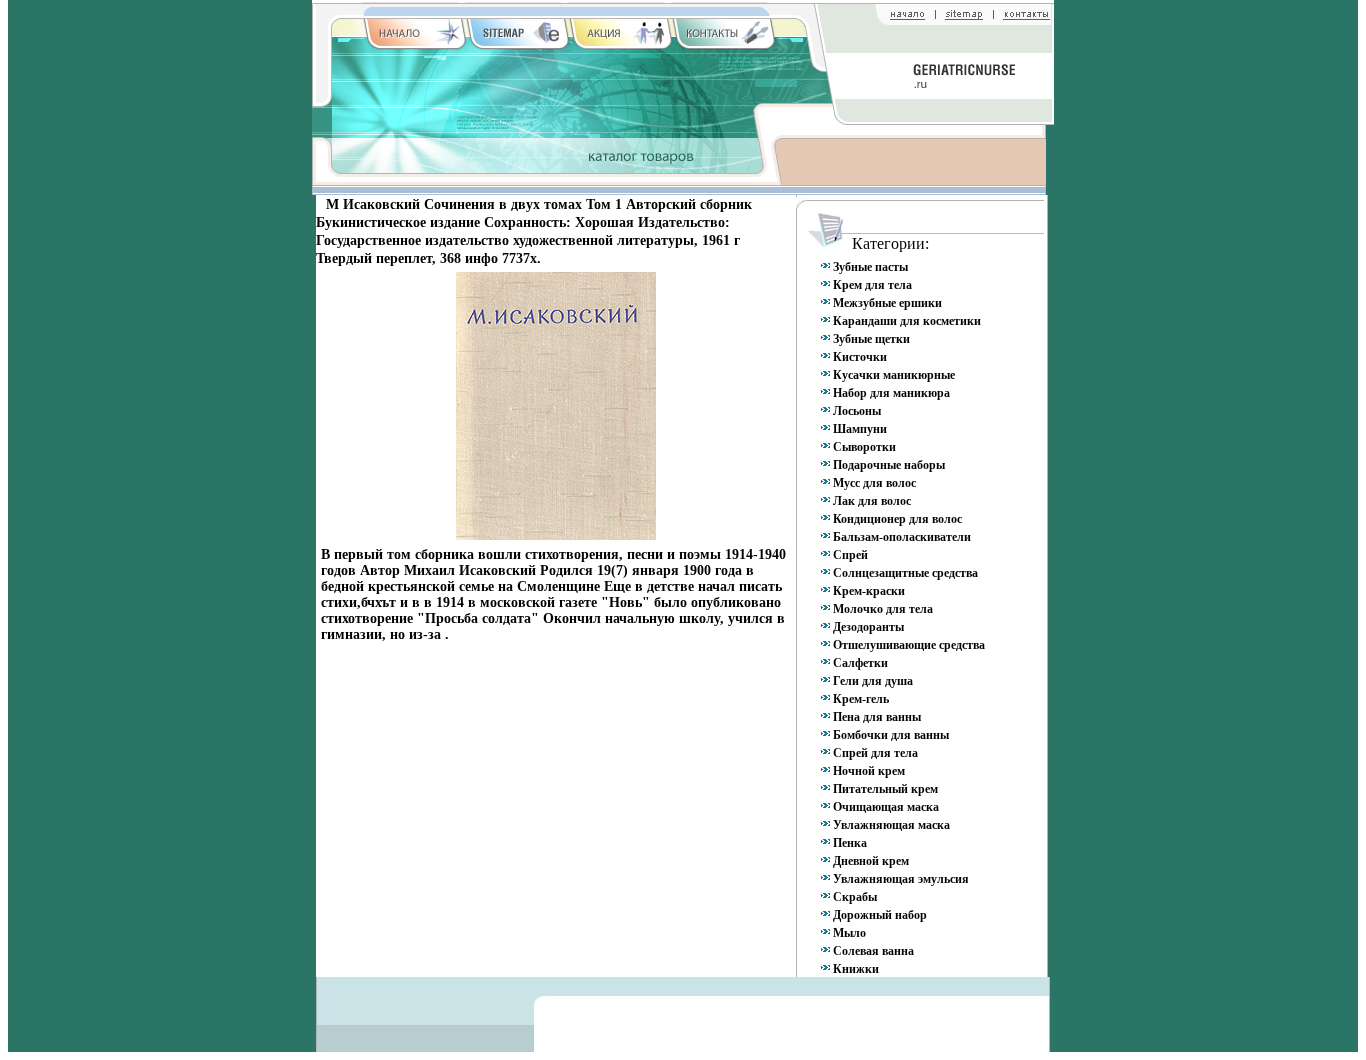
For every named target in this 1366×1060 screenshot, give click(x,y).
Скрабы (855, 897)
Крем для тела (872, 285)
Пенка (850, 843)
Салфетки (860, 663)
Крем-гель (861, 699)
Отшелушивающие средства (909, 645)
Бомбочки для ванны (891, 735)
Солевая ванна (873, 951)
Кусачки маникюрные (894, 375)
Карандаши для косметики (907, 321)
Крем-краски (869, 591)
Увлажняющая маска (891, 825)
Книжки (856, 969)
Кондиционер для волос (897, 519)
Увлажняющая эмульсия (901, 879)
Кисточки (860, 357)
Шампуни (860, 429)
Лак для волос (872, 501)
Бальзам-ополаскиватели (902, 537)
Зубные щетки (871, 339)
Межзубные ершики (887, 303)
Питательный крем (885, 789)
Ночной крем (869, 771)
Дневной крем (871, 861)
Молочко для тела (883, 609)
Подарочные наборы (889, 465)
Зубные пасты (870, 267)
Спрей (850, 555)
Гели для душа (873, 681)
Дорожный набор (880, 915)
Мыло (849, 933)
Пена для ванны (877, 717)
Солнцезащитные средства (905, 573)
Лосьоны (857, 411)
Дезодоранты (868, 627)
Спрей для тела (875, 753)
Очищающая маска (886, 807)
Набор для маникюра (891, 393)
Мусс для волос (874, 483)
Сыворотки (864, 447)
